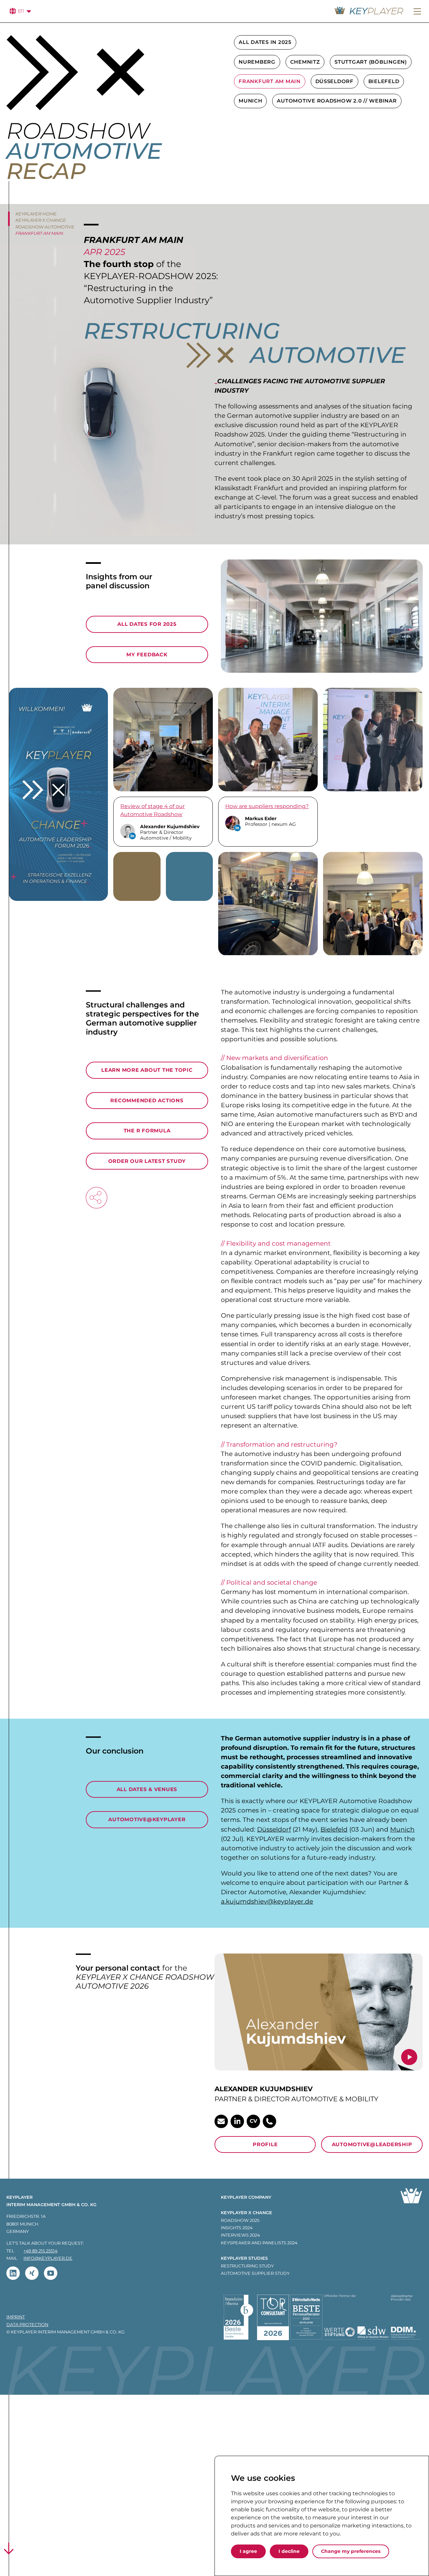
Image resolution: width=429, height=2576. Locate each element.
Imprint (16, 2317)
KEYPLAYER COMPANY (246, 2197)
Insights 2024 (237, 2228)
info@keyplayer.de (48, 2258)
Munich (251, 101)
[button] (417, 12)
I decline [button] (289, 2551)
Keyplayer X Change (41, 220)
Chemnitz (305, 62)
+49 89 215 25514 (40, 2251)
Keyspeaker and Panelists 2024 (259, 2243)
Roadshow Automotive (45, 227)
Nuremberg (257, 62)
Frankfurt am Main (270, 81)
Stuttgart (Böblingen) (371, 62)
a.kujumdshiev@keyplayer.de (267, 1901)
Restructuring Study (247, 2266)
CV (253, 2121)
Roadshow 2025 (240, 2220)
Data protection (27, 2325)
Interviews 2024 (240, 2235)
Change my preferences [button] (351, 2551)
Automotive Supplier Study (255, 2273)
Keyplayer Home (36, 214)
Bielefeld (384, 81)
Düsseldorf (335, 81)
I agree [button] (248, 2551)
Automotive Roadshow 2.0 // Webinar (337, 101)
